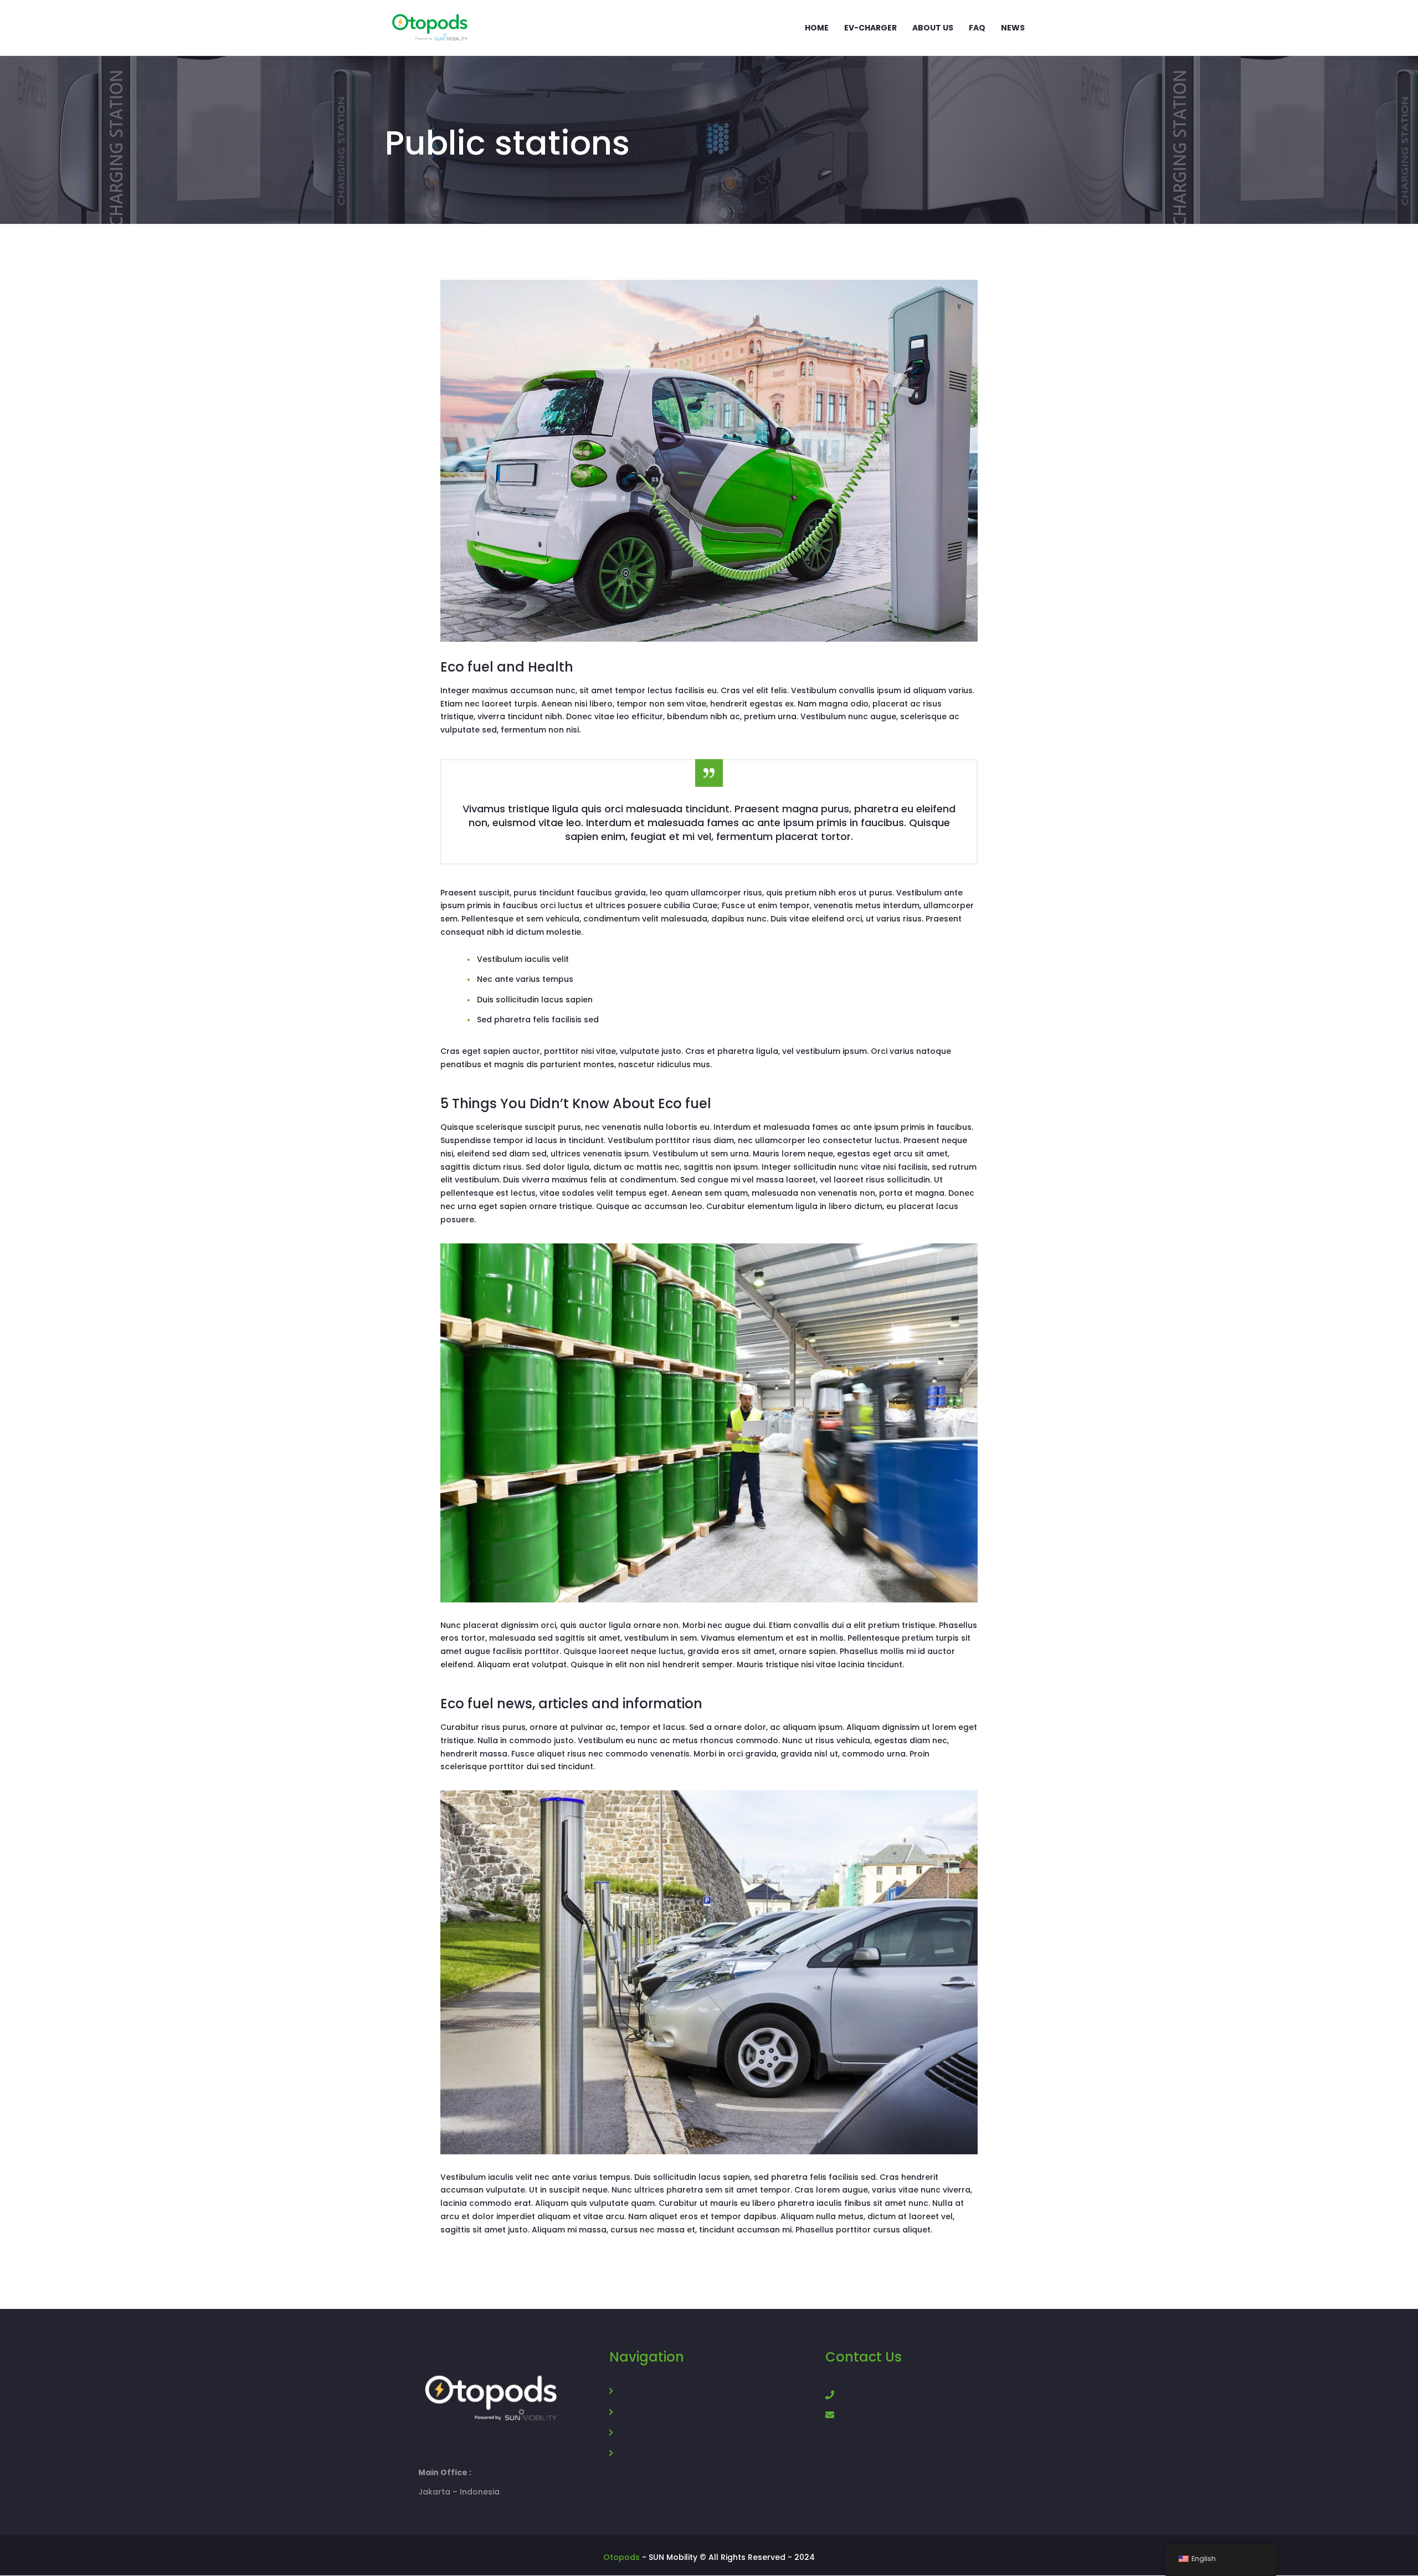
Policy (630, 2433)
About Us (636, 2391)
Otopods (621, 2557)
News (629, 2413)
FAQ (626, 2454)
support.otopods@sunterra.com (913, 2414)
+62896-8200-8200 (883, 2394)
